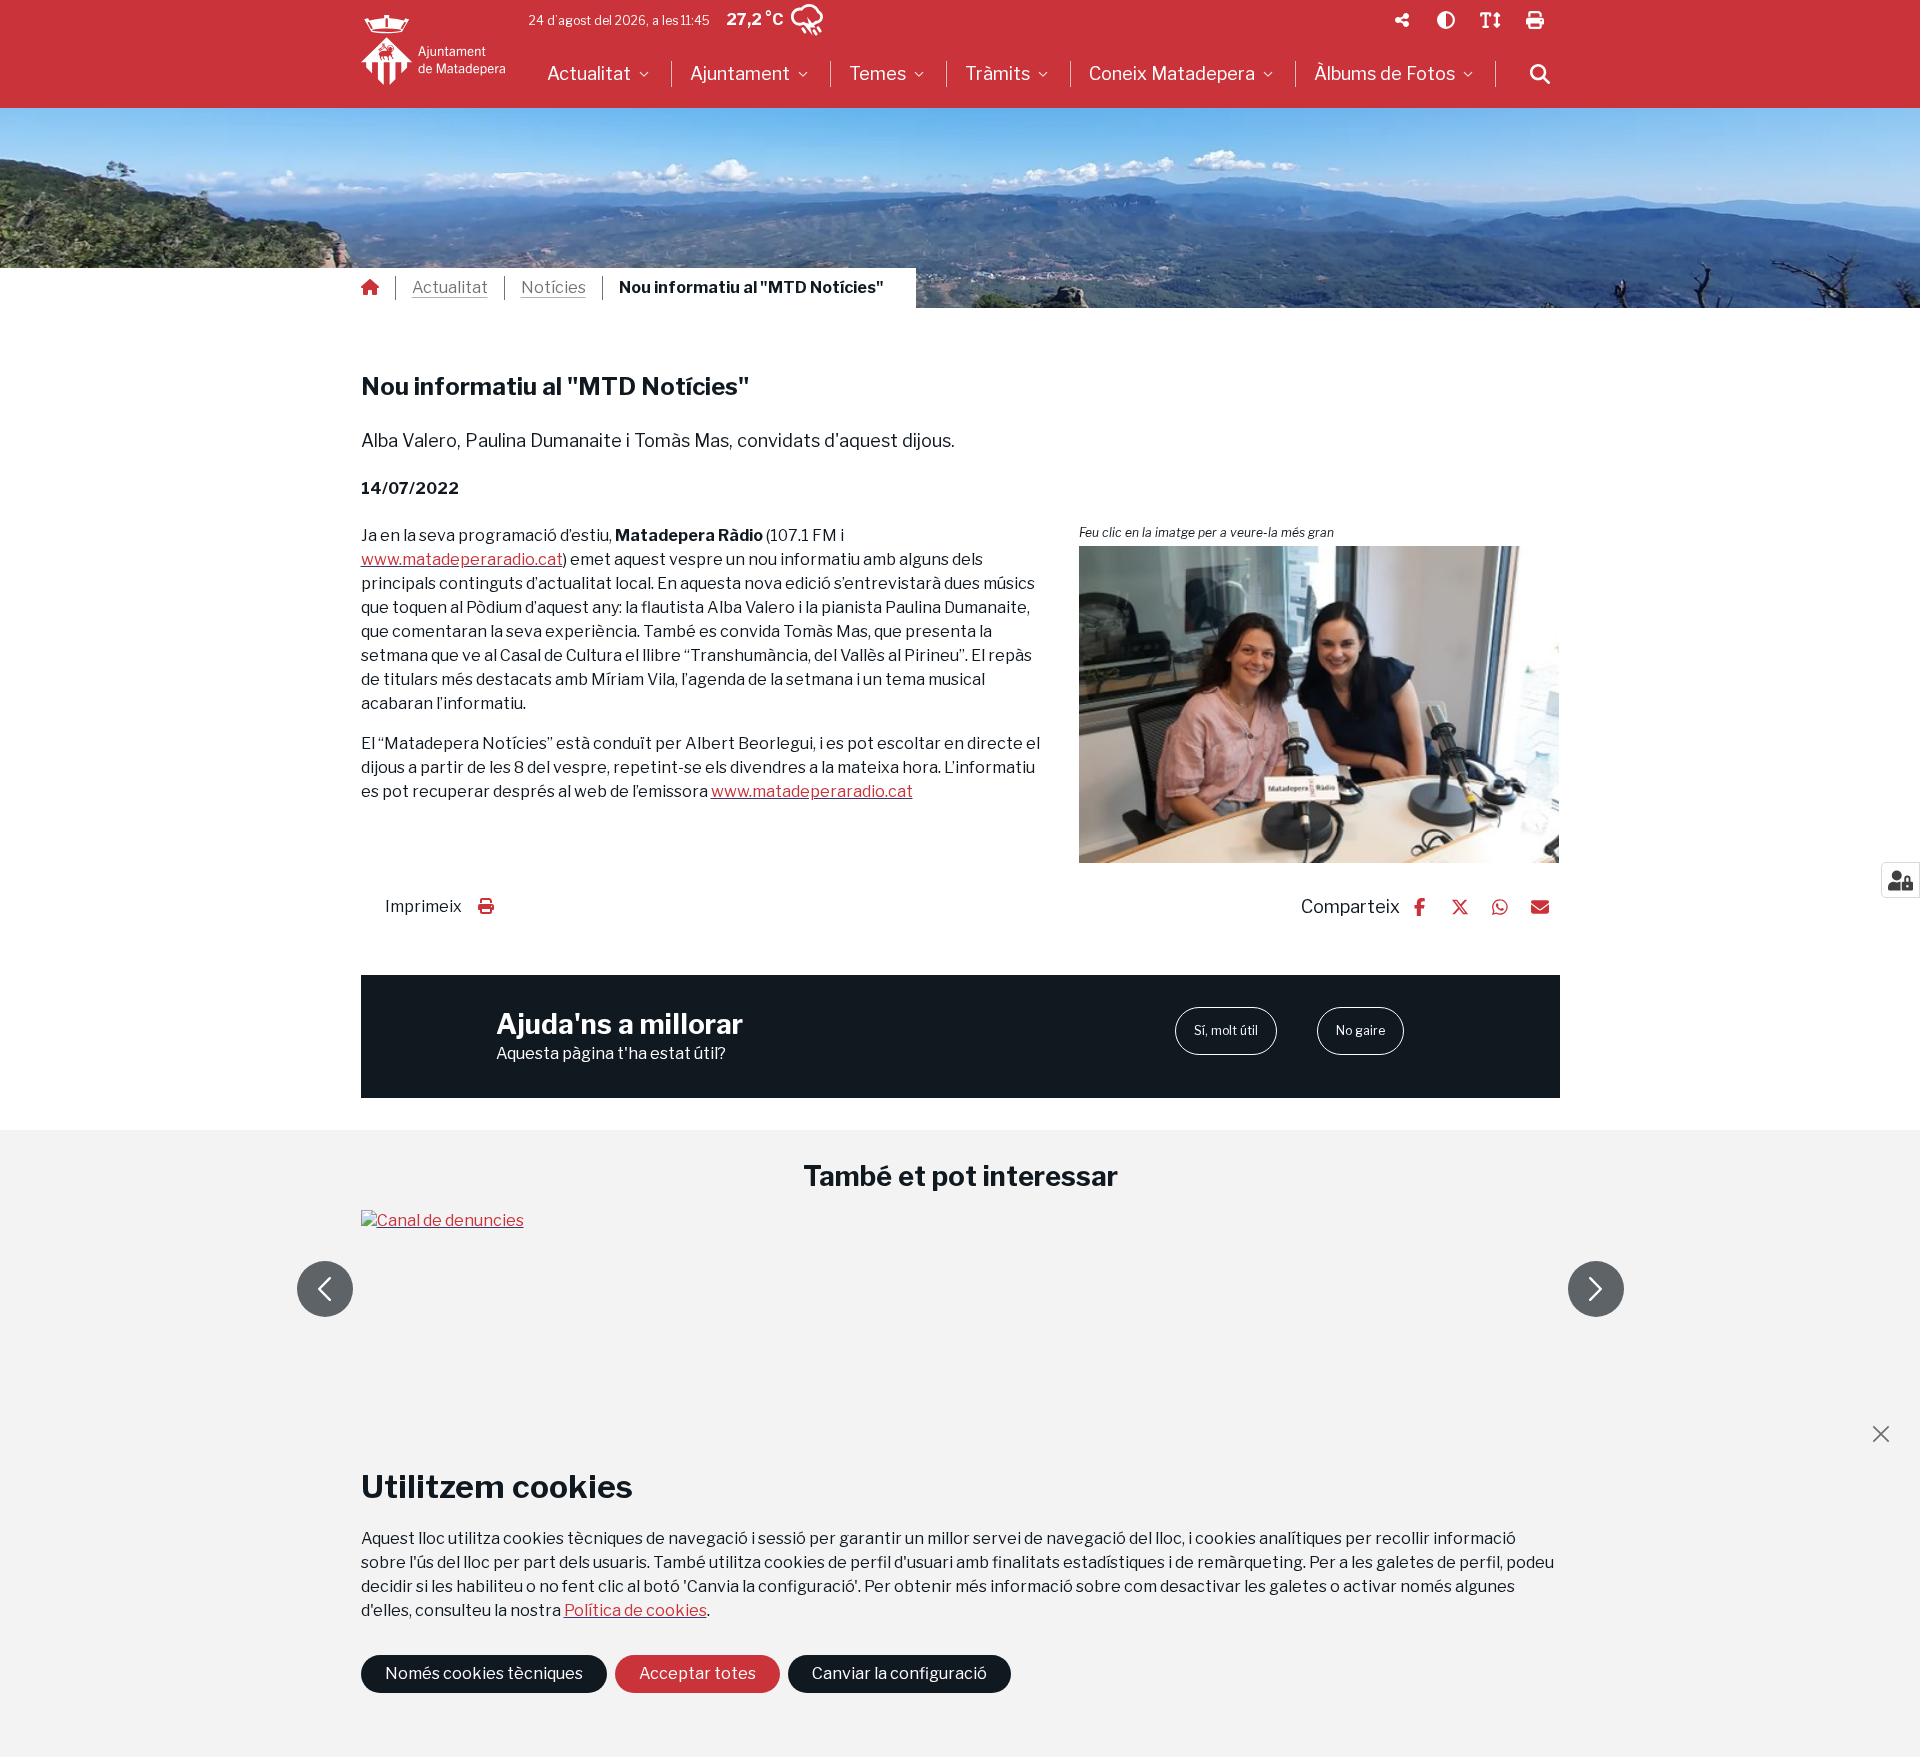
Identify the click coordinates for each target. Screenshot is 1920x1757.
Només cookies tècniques (484, 1673)
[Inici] (433, 50)
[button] (1319, 704)
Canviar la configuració (899, 1673)
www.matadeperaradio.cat (462, 559)
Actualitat (450, 288)
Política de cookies (635, 1610)
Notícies (553, 288)
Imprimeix (423, 906)
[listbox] (600, 74)
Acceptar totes (697, 1673)
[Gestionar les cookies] (1900, 880)
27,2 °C (754, 19)
